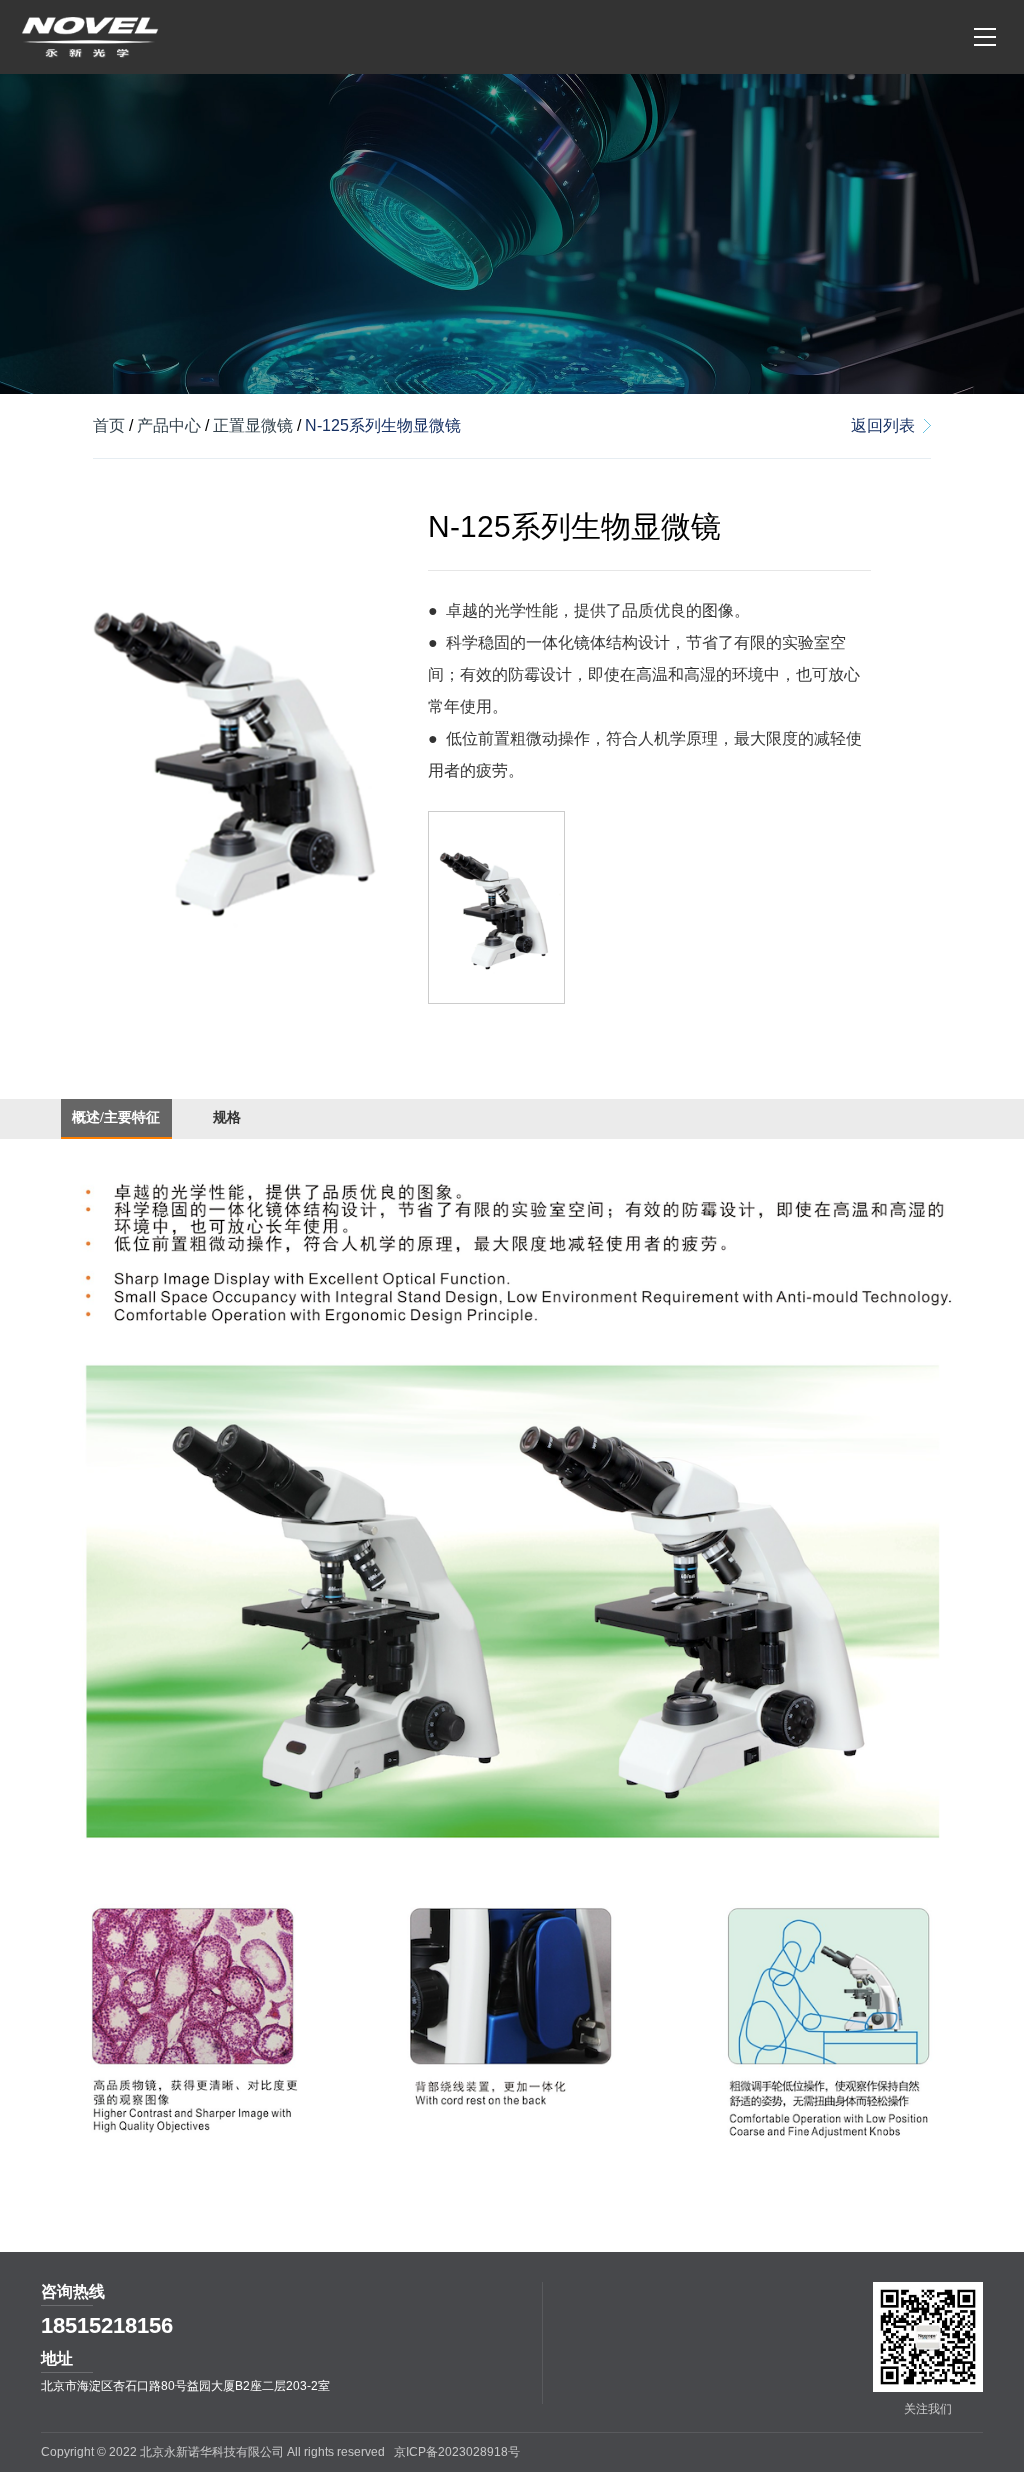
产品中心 (169, 425)
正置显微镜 (253, 425)
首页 (109, 425)
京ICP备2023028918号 (457, 2452)
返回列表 (883, 425)
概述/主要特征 (116, 1117)
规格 (227, 1117)
